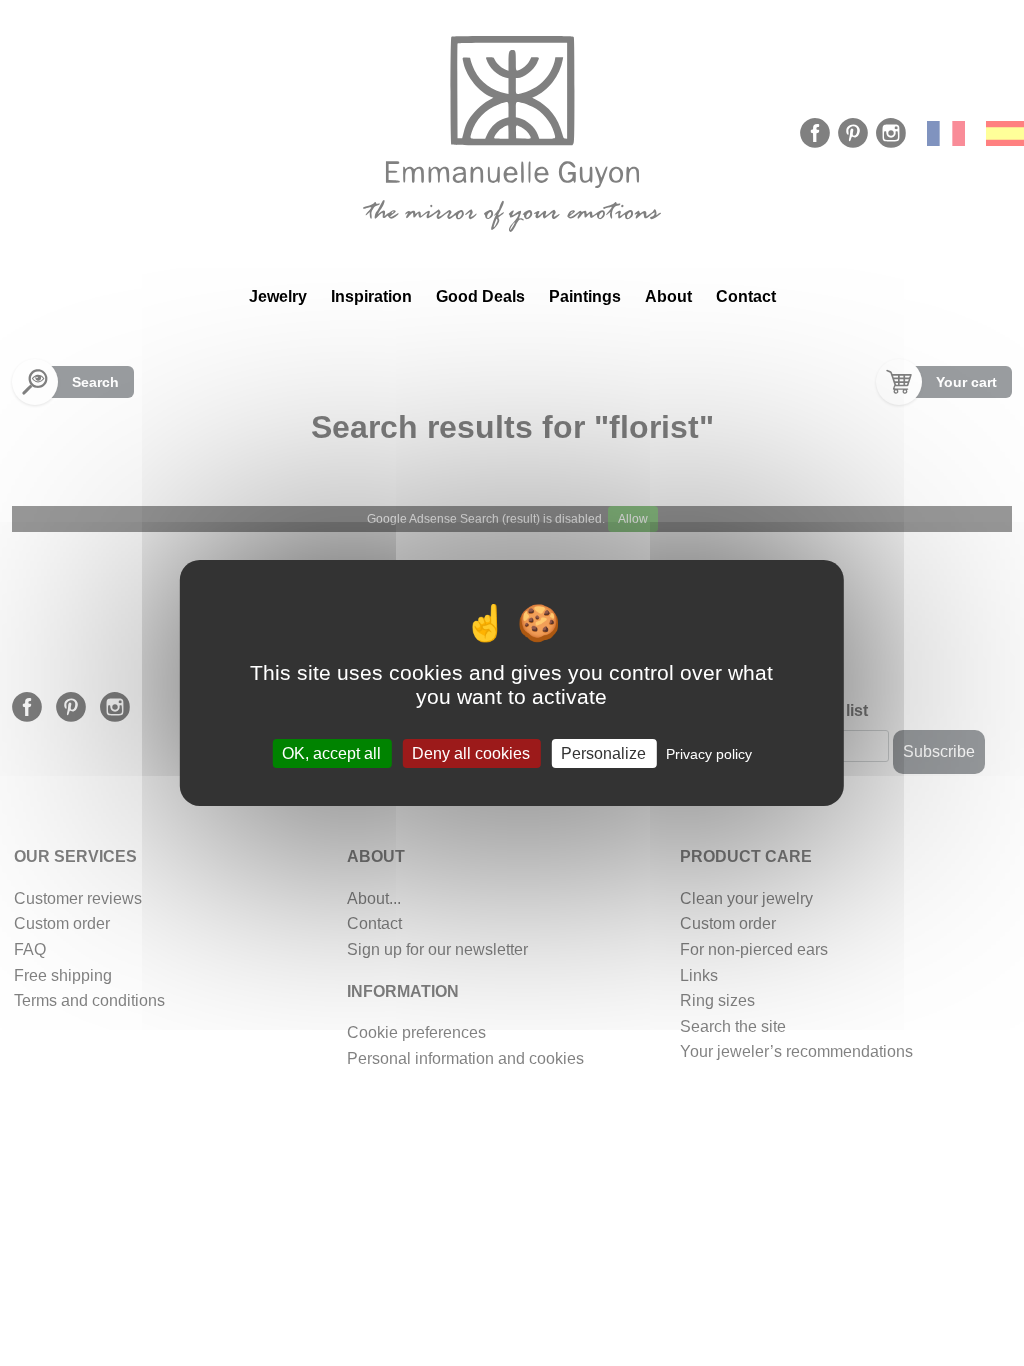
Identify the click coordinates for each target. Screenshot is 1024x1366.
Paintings (585, 296)
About (668, 296)
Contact (746, 296)
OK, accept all (331, 753)
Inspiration (371, 296)
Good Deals (480, 296)
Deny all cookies (471, 753)
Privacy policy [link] (709, 754)
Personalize (603, 753)
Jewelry (278, 296)
